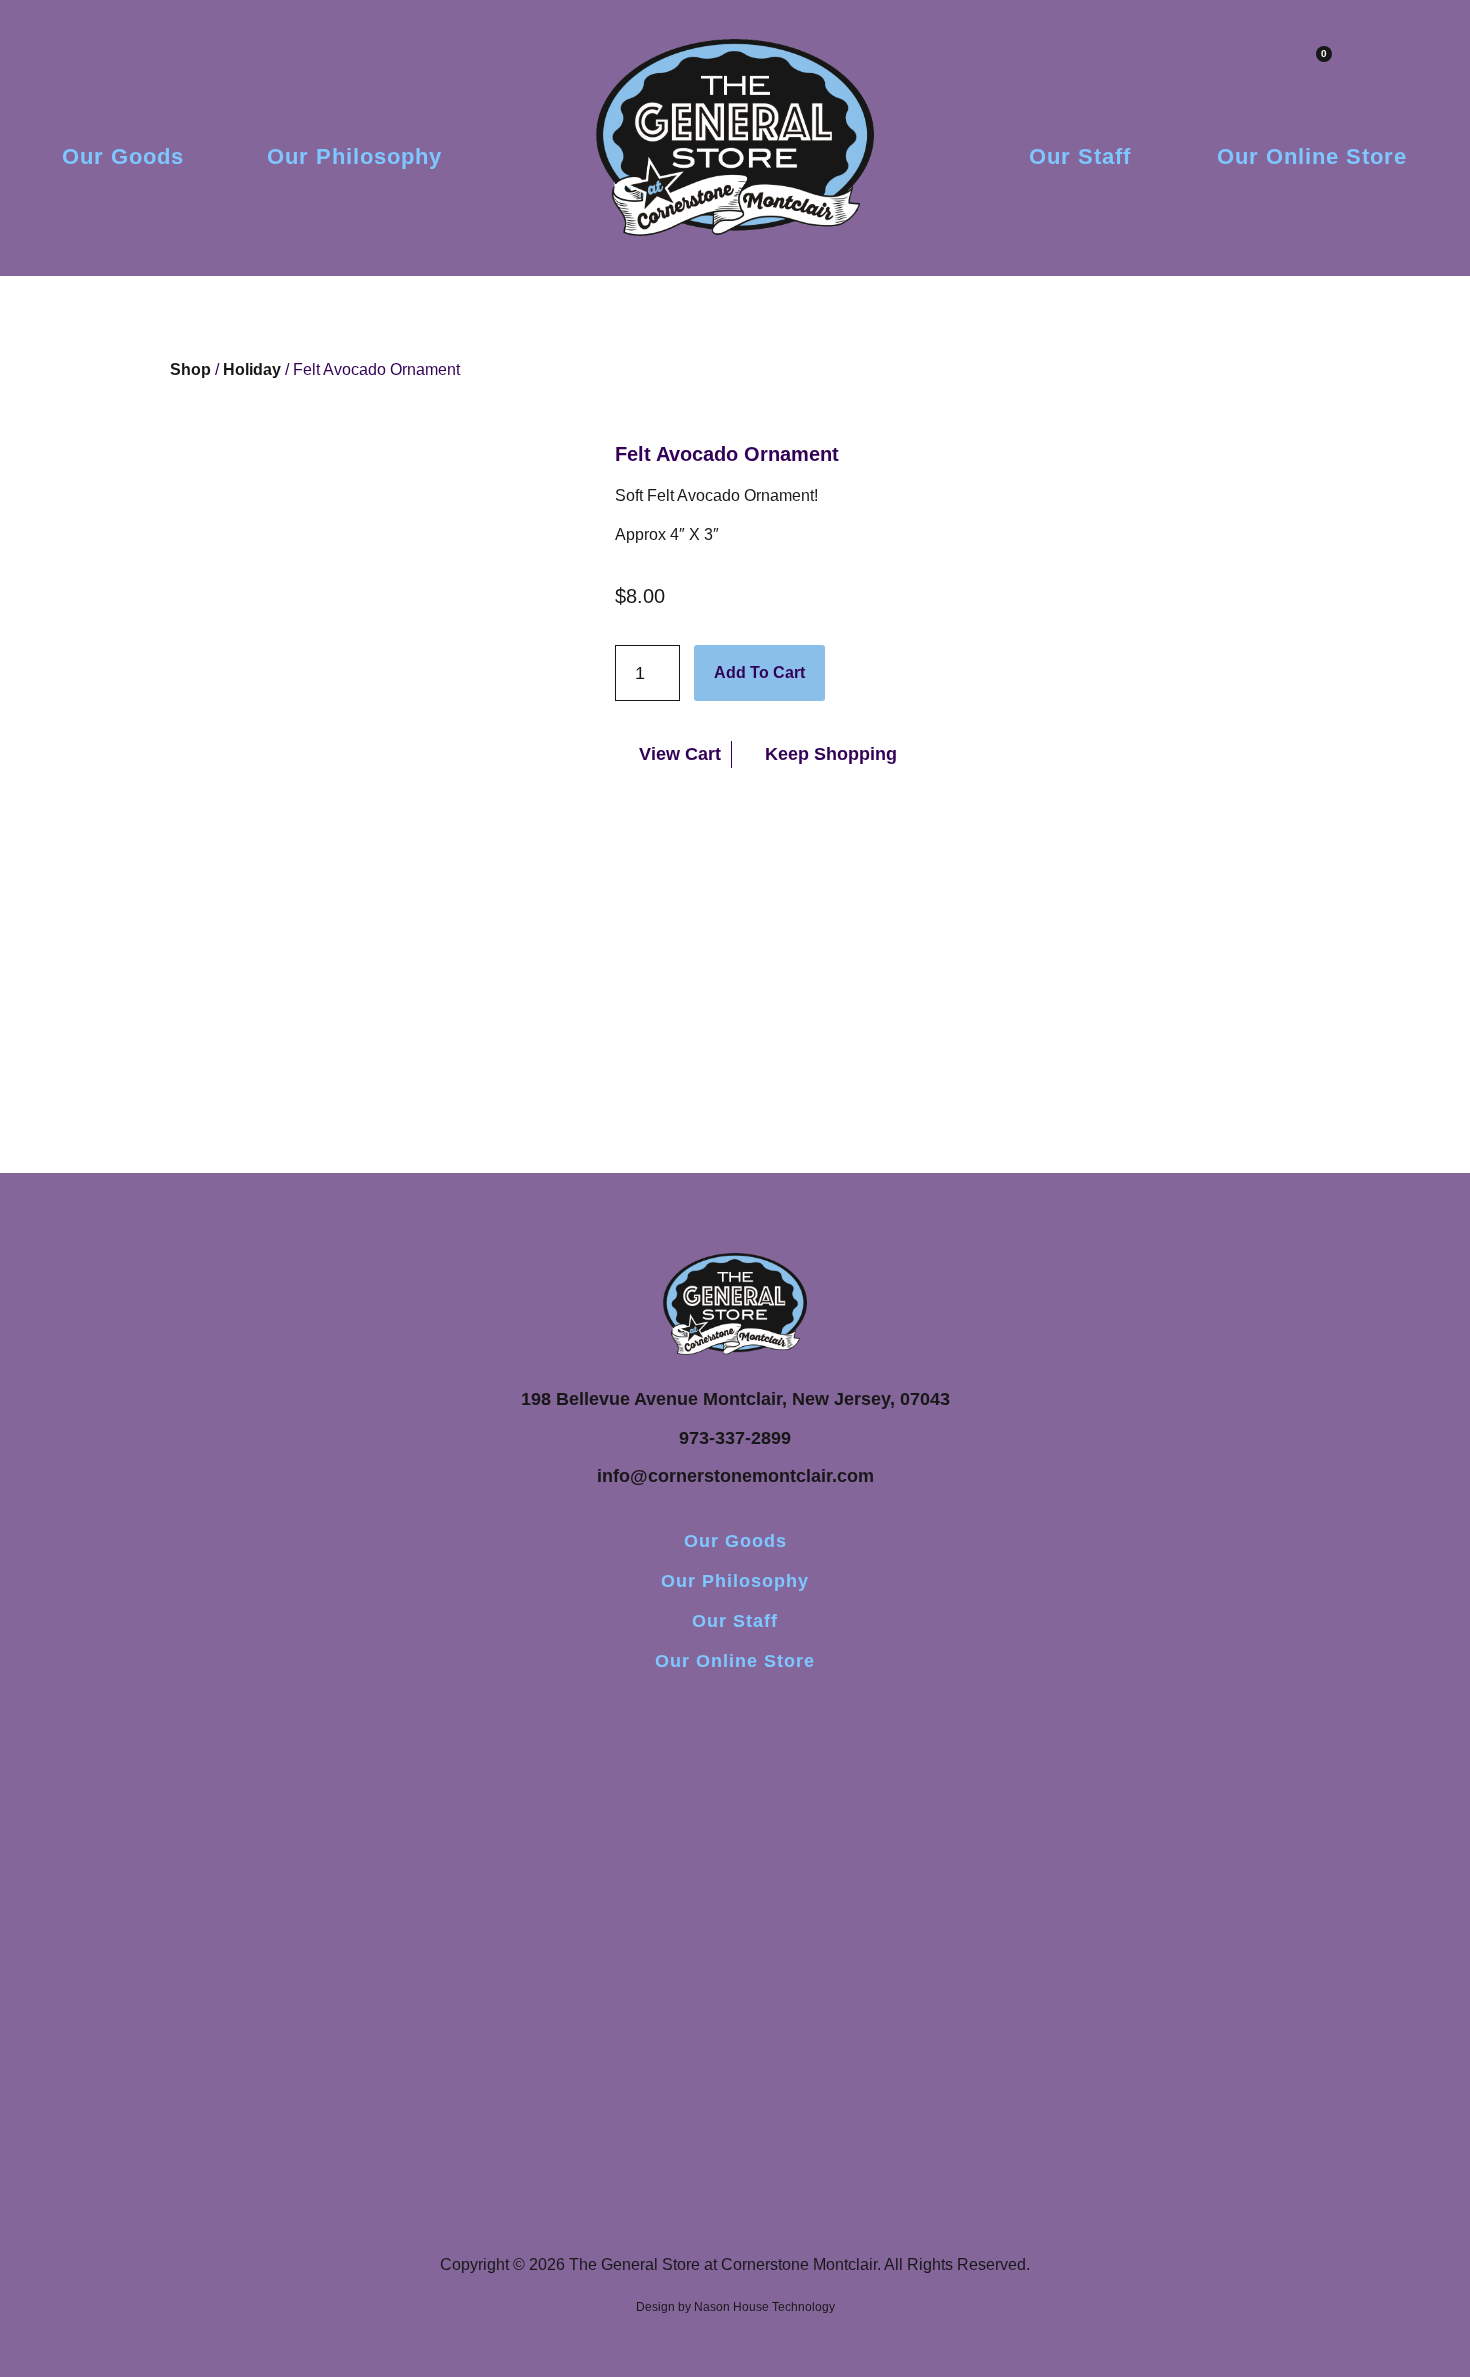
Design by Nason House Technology (735, 2307)
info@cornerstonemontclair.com (735, 1476)
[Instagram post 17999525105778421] (509, 1802)
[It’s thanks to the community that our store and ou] (1187, 1922)
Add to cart (759, 672)
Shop (190, 369)
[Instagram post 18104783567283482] (735, 1802)
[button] (1370, 68)
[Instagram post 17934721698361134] (283, 1802)
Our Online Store (1312, 156)
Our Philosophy (354, 156)
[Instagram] (735, 1716)
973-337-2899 (735, 1438)
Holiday (252, 369)
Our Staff (1080, 156)
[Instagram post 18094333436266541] (961, 1802)
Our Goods (123, 156)
